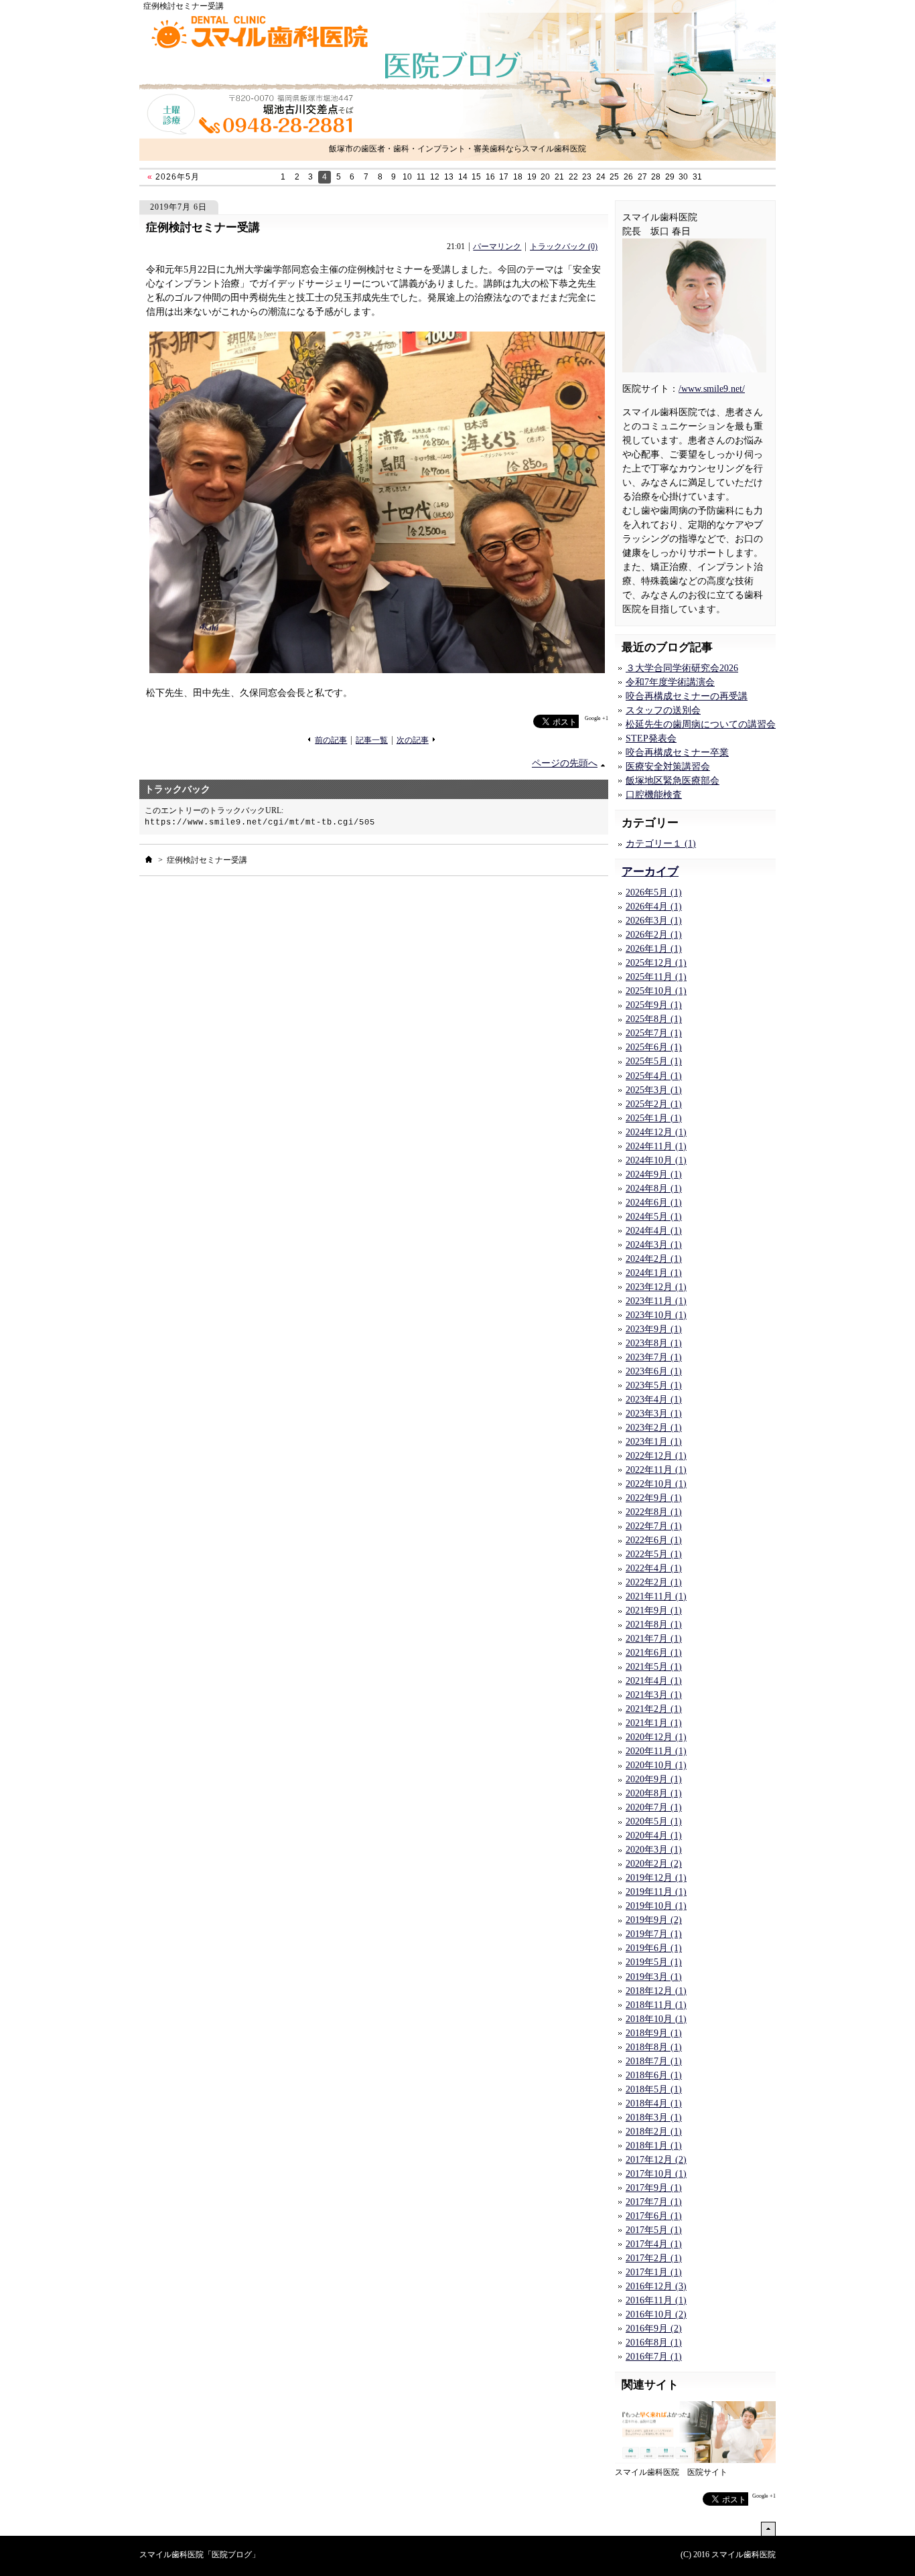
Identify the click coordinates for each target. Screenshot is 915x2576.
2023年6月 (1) (654, 1371)
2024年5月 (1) (654, 1217)
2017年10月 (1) (656, 2174)
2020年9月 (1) (654, 1779)
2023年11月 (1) (656, 1301)
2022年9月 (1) (654, 1498)
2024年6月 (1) (654, 1203)
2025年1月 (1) (654, 1118)
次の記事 (413, 740)
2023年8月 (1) (654, 1343)
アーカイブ (650, 872)
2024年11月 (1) (656, 1146)
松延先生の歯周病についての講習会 (701, 724)
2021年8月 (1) (654, 1625)
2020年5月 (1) (654, 1821)
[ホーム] (149, 859)
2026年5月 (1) (654, 892)
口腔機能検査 (654, 795)
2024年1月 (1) (654, 1273)
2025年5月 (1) (654, 1061)
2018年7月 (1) (654, 2061)
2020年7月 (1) (654, 1807)
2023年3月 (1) (654, 1414)
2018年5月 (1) (654, 2089)
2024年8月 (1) (654, 1189)
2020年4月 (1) (654, 1836)
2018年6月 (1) (654, 2075)
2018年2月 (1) (654, 2132)
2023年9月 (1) (654, 1329)
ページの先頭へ (565, 763)
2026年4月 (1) (654, 907)
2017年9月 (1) (654, 2188)
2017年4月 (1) (654, 2244)
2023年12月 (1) (656, 1287)
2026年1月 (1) (654, 949)
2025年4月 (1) (654, 1076)
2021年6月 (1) (654, 1653)
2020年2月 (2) (654, 1864)
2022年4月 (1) (654, 1568)
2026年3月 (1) (654, 921)
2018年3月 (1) (654, 2118)
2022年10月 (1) (656, 1484)
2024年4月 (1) (654, 1231)
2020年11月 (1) (656, 1751)
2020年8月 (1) (654, 1793)
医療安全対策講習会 (668, 767)
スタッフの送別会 (663, 710)
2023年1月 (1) (654, 1442)
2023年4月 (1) (654, 1400)
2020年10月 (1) (656, 1765)
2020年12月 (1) (656, 1737)
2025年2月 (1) (654, 1104)
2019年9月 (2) (654, 1920)
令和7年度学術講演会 (670, 682)
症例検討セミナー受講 (203, 227)
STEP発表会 (651, 738)
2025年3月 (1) (654, 1090)
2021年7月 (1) (654, 1639)
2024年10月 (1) (656, 1160)
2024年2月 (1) (654, 1259)
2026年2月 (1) (654, 935)
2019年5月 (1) (654, 1962)
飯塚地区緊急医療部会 (673, 781)
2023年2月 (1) (654, 1428)
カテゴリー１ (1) (661, 844)
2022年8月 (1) (654, 1512)
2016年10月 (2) (656, 2314)
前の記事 (331, 740)
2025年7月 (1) (654, 1033)
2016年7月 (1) (654, 2357)
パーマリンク (497, 247)
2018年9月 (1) (654, 2033)
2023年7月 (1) (654, 1357)
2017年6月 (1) (654, 2216)
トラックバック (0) (564, 247)
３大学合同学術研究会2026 (682, 668)
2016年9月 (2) (654, 2329)
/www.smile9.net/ (712, 389)
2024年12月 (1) (656, 1132)
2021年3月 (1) (654, 1695)
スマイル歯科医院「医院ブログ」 (200, 2555)
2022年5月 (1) (654, 1554)
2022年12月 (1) (656, 1456)
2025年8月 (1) (654, 1019)
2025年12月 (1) (656, 963)
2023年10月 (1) (656, 1315)
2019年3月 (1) (654, 1977)
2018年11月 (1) (656, 2005)
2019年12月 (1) (656, 1878)
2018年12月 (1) (656, 1991)
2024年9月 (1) (654, 1174)
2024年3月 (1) (654, 1245)
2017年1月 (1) (654, 2272)
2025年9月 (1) (654, 1005)
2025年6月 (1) (654, 1047)
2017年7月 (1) (654, 2202)
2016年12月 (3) (656, 2286)
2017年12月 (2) (656, 2160)
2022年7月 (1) (654, 1526)
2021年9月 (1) (654, 1611)
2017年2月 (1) (654, 2258)
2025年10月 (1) (656, 991)
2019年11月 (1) (656, 1892)
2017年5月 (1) (654, 2230)
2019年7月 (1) (654, 1934)
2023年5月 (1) (654, 1385)
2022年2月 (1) (654, 1582)
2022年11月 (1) (656, 1470)
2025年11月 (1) (656, 977)
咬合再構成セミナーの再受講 (687, 696)
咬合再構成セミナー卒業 (677, 753)
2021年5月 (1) (654, 1667)
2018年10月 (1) (656, 2019)
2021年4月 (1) (654, 1681)
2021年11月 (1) (656, 1596)
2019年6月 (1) (654, 1948)
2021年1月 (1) (654, 1723)
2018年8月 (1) (654, 2047)
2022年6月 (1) (654, 1540)
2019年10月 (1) (656, 1906)
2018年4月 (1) (654, 2103)
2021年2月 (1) (654, 1709)
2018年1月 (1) (654, 2146)
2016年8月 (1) (654, 2343)
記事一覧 (372, 740)
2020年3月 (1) (654, 1850)
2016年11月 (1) (656, 2300)
